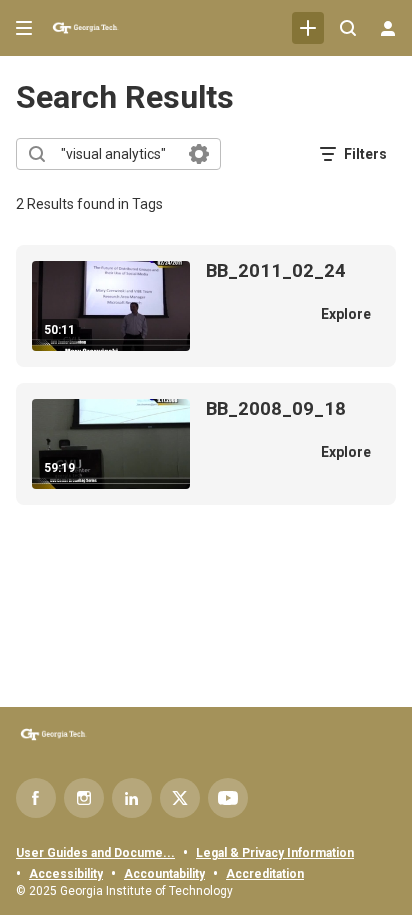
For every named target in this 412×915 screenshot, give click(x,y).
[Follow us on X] (180, 798)
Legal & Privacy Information (275, 853)
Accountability (164, 874)
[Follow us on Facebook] (36, 798)
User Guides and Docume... (95, 853)
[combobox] (117, 154)
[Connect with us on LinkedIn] (132, 798)
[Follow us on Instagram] (84, 798)
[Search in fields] (199, 154)
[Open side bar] (24, 28)
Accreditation (265, 874)
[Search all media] (348, 28)
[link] (308, 28)
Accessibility (66, 874)
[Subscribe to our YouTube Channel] (228, 798)
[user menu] (388, 28)
